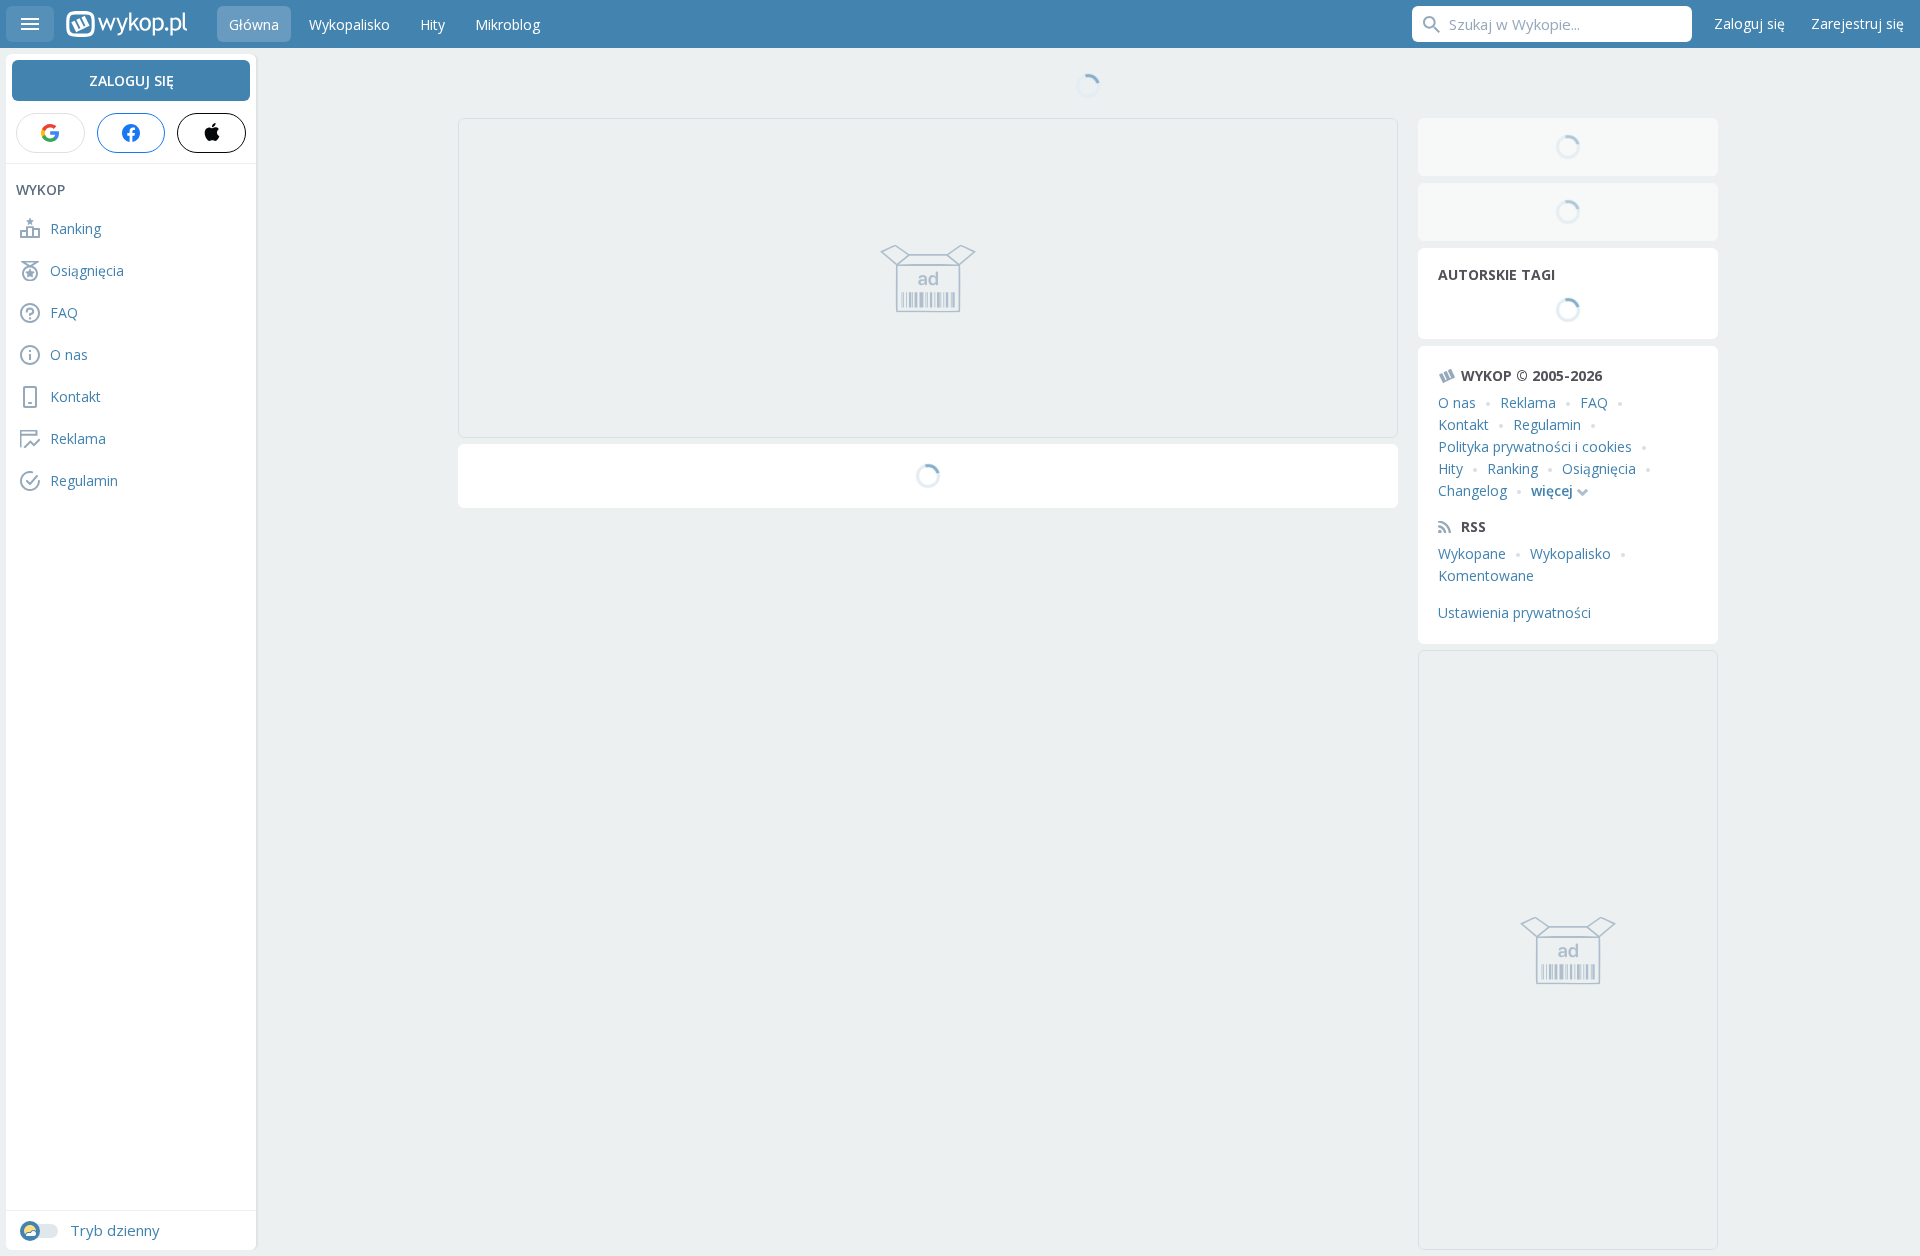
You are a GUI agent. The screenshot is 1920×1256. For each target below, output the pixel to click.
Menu (30, 24)
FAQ (1594, 402)
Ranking (1512, 468)
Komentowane (1486, 575)
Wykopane (1472, 553)
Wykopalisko (1570, 553)
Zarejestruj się (1857, 23)
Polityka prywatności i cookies (1535, 446)
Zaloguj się (1749, 23)
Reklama (1528, 402)
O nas (1457, 402)
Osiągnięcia (1599, 468)
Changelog (1472, 490)
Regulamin (1547, 424)
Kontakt (1463, 424)
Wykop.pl (126, 24)
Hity (1450, 468)
